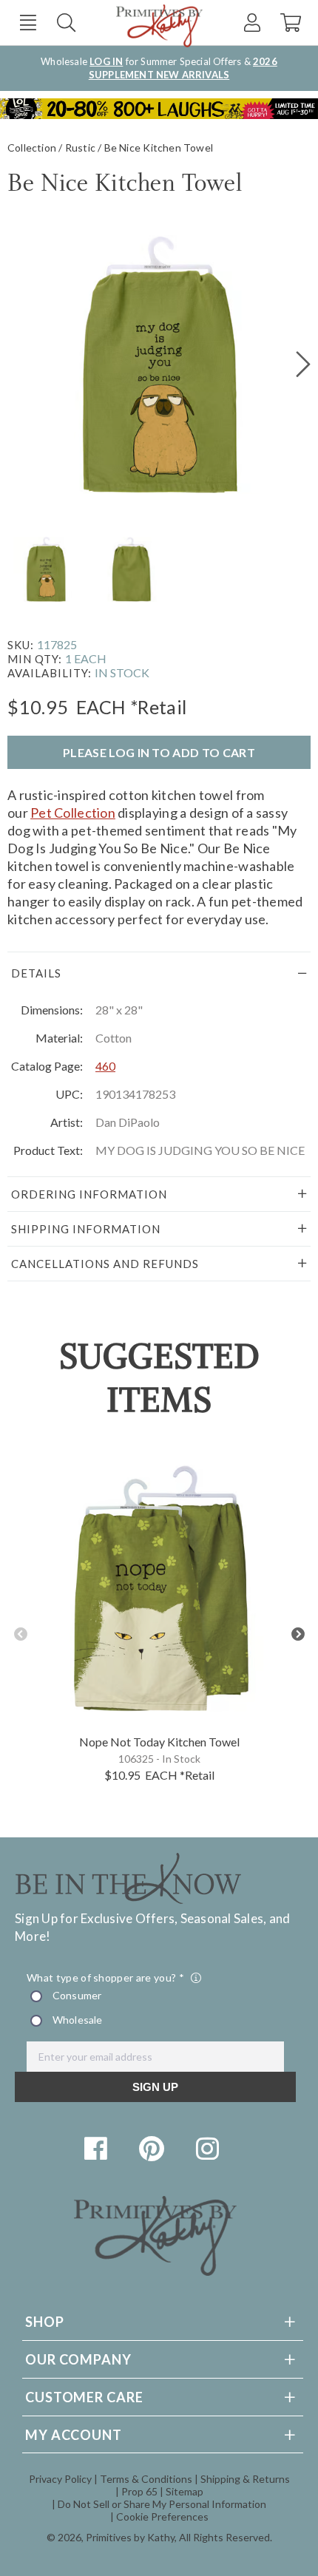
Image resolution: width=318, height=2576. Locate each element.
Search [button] (66, 23)
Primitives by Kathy (130, 2537)
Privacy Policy (60, 2479)
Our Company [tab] (78, 2359)
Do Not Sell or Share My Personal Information (162, 2504)
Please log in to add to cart (159, 752)
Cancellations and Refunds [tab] (105, 1264)
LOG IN (106, 61)
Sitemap (185, 2491)
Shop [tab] (45, 2322)
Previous (20, 1634)
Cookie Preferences (162, 2516)
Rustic (80, 148)
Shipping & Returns (245, 2479)
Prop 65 (139, 2491)
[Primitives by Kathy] (155, 2271)
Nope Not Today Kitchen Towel (159, 1742)
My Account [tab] (74, 2435)
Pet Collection (73, 813)
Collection (32, 148)
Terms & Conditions (146, 2479)
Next (298, 1634)
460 (105, 1066)
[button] (28, 23)
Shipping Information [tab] (86, 1229)
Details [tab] (36, 973)
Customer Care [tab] (84, 2397)
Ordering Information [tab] (89, 1194)
